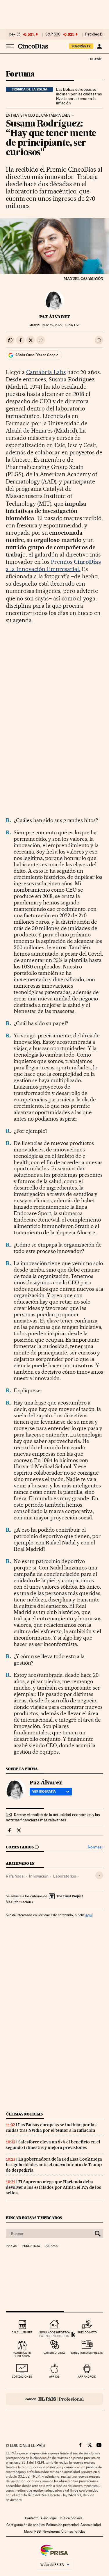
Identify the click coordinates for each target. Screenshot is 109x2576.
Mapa (28, 2531)
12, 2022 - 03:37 (61, 325)
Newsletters (51, 2531)
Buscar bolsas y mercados (34, 2218)
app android (87, 2377)
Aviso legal (49, 2518)
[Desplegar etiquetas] (99, 1875)
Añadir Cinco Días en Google (37, 355)
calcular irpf (22, 2332)
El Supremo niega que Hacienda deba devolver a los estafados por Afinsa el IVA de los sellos (53, 2187)
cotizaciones (22, 2377)
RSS (37, 2531)
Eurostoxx (31, 2246)
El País (96, 59)
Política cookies (70, 2518)
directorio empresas (87, 2353)
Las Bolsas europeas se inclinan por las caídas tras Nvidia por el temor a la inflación (79, 96)
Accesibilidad (91, 2525)
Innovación (39, 1876)
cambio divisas (54, 2353)
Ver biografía (44, 1791)
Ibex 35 (15, 34)
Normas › (95, 1847)
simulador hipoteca (54, 2332)
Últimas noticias (24, 2114)
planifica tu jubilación (22, 2354)
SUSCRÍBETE (81, 46)
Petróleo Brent (97, 34)
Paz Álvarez (55, 317)
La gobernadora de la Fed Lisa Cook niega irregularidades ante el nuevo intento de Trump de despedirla (54, 2165)
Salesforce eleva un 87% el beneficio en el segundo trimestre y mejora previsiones (53, 2145)
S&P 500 (53, 34)
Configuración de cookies (25, 2525)
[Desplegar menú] (10, 46)
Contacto (32, 2518)
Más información (18, 1902)
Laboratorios (65, 1876)
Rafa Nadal (15, 1876)
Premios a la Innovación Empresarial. (53, 565)
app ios (54, 2377)
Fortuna (20, 74)
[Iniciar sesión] (99, 46)
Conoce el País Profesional (54, 2399)
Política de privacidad (62, 2525)
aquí (89, 1915)
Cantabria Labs (46, 372)
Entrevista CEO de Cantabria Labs (38, 115)
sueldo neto (87, 2332)
